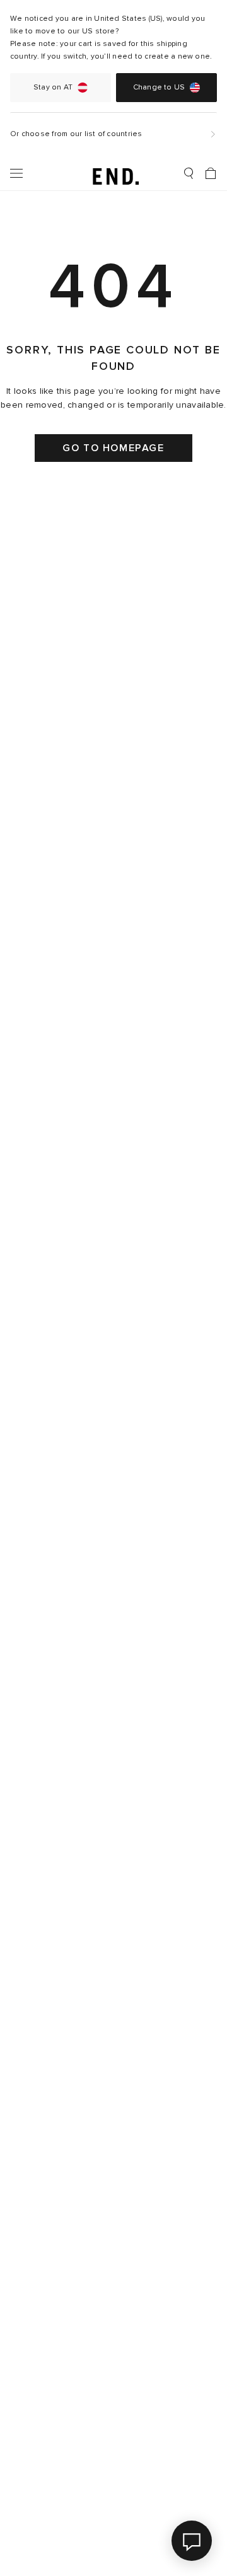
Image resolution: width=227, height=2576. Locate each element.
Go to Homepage (113, 448)
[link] (114, 173)
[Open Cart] (211, 173)
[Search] (189, 173)
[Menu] (16, 173)
